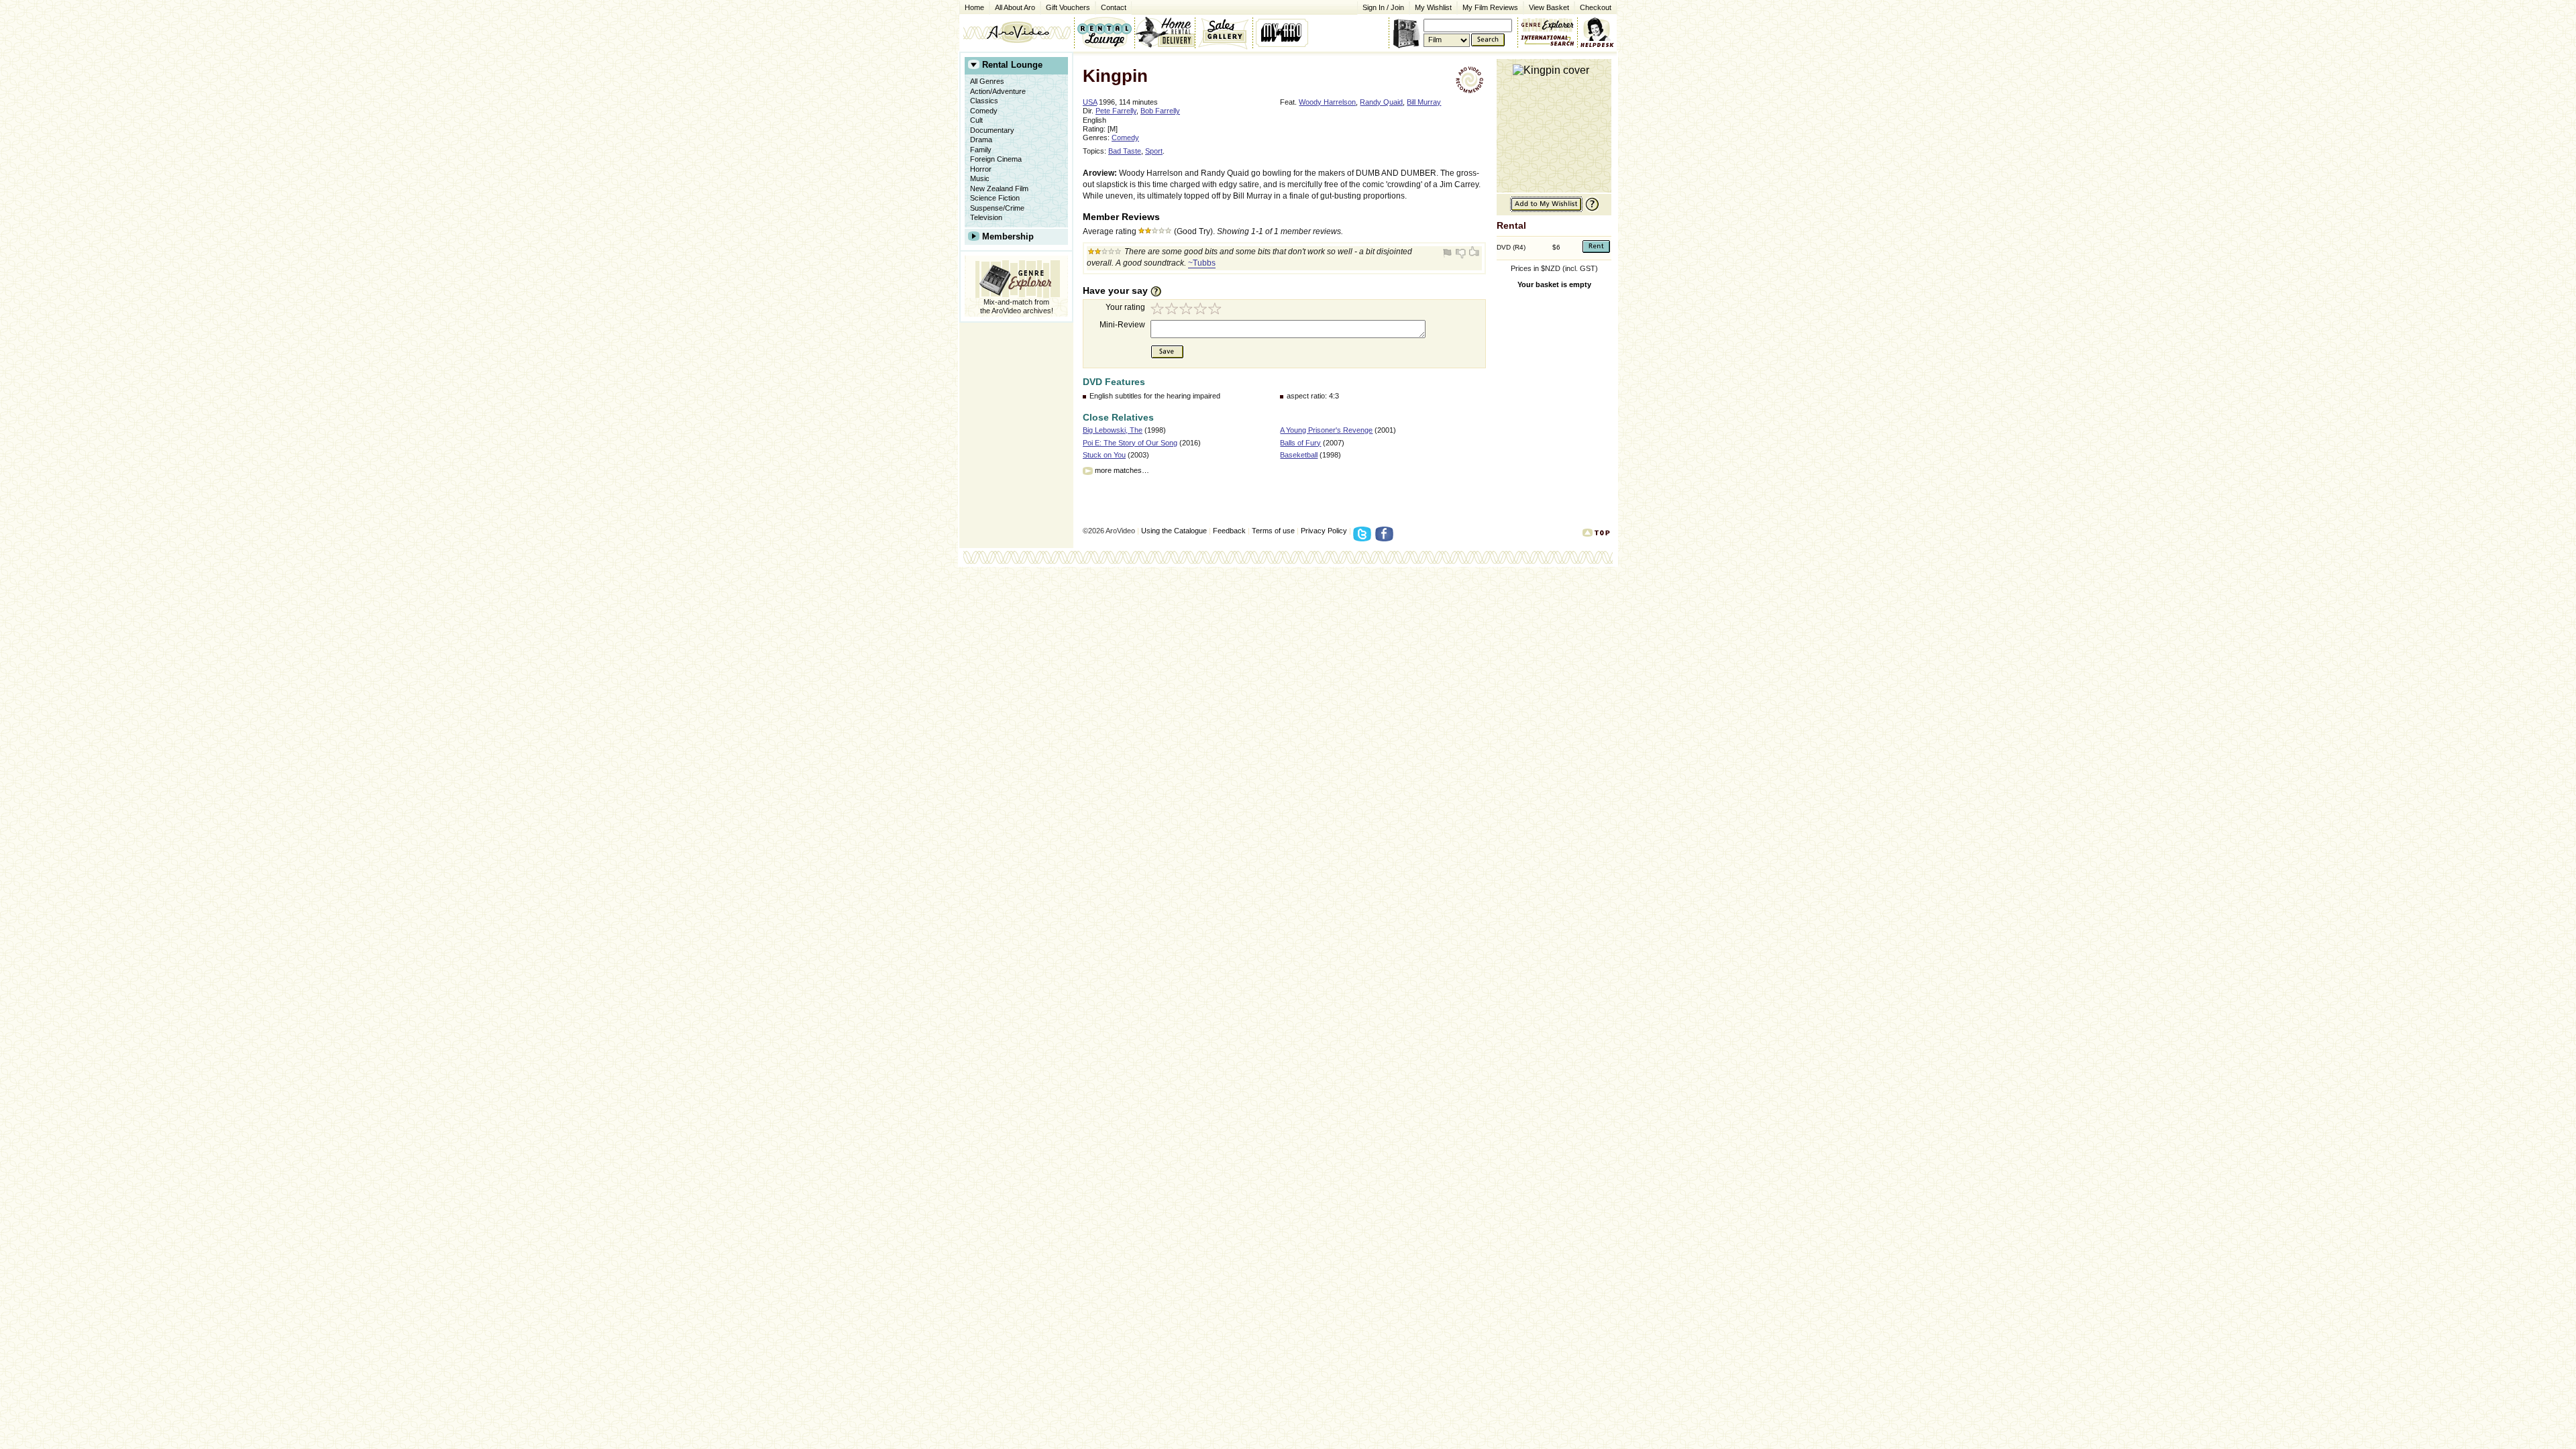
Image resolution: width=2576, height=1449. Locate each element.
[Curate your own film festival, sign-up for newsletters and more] (1283, 32)
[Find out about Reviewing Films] (1160, 291)
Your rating (1125, 307)
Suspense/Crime (997, 208)
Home (974, 7)
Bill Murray (1424, 102)
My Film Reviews (1490, 7)
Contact (1111, 6)
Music (980, 178)
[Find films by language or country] (1548, 41)
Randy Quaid (1381, 102)
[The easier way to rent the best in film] (1165, 32)
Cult (976, 120)
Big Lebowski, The (1113, 430)
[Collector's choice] (1224, 32)
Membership (1008, 236)
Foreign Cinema (996, 159)
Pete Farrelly (1116, 111)
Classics (984, 101)
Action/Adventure (998, 91)
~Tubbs (1202, 263)
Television (986, 217)
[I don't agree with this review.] (1461, 253)
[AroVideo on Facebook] (1386, 538)
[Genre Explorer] (1016, 277)
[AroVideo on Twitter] (1364, 538)
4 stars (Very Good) (1202, 310)
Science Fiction (995, 198)
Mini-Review (1122, 325)
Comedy (984, 111)
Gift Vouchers (1068, 7)
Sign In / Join (1383, 7)
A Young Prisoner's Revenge (1326, 430)
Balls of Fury (1300, 443)
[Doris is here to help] (1598, 32)
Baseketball (1299, 455)
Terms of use (1273, 531)
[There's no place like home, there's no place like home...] (1017, 32)
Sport (1154, 151)
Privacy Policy (1324, 531)
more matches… (1122, 470)
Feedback (1229, 531)
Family (981, 150)
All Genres (987, 81)
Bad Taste (1125, 151)
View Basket (1546, 6)
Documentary (992, 130)
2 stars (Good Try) (1173, 310)
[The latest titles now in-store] (1104, 32)
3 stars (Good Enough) (1187, 310)
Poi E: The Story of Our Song (1130, 443)
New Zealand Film (999, 189)
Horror (981, 169)
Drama (981, 140)
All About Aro (1015, 7)
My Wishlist (1433, 7)
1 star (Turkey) (1158, 310)
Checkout (1596, 7)
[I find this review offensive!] (1449, 253)
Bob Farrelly (1160, 111)
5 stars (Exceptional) (1217, 310)
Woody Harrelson (1327, 102)
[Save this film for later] (1546, 210)
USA (1090, 102)
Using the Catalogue (1174, 531)
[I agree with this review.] (1473, 253)
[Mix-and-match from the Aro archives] (1548, 23)
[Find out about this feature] (1591, 210)
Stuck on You (1104, 455)
